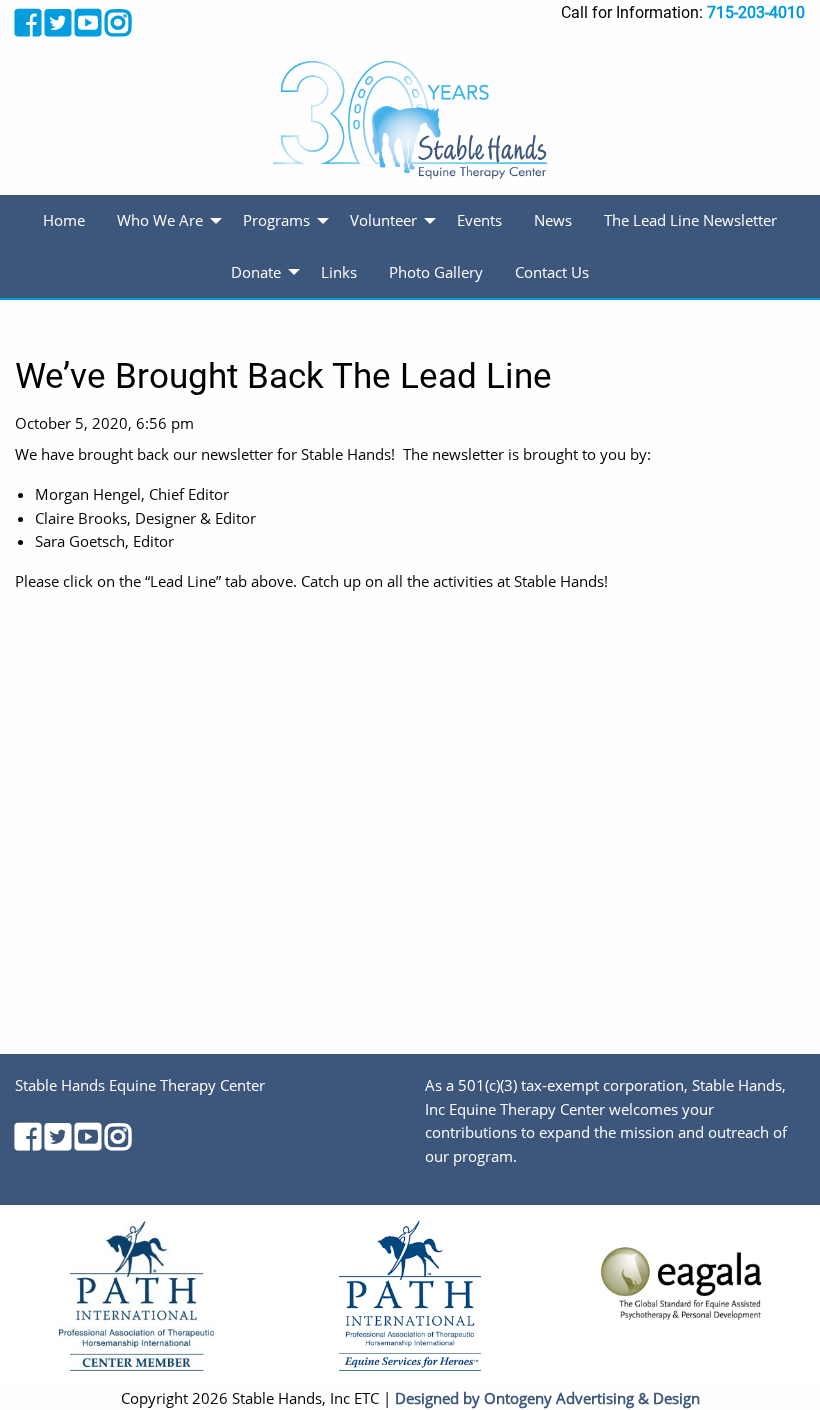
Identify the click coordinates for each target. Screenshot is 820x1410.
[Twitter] (58, 22)
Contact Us (552, 272)
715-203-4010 (756, 12)
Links (339, 272)
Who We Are (160, 220)
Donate (256, 272)
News (553, 220)
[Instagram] (118, 22)
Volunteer (383, 220)
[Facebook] (28, 22)
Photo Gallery (436, 272)
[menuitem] (64, 221)
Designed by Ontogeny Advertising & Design (547, 1398)
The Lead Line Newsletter (690, 220)
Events (479, 220)
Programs (276, 220)
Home (64, 220)
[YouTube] (88, 22)
